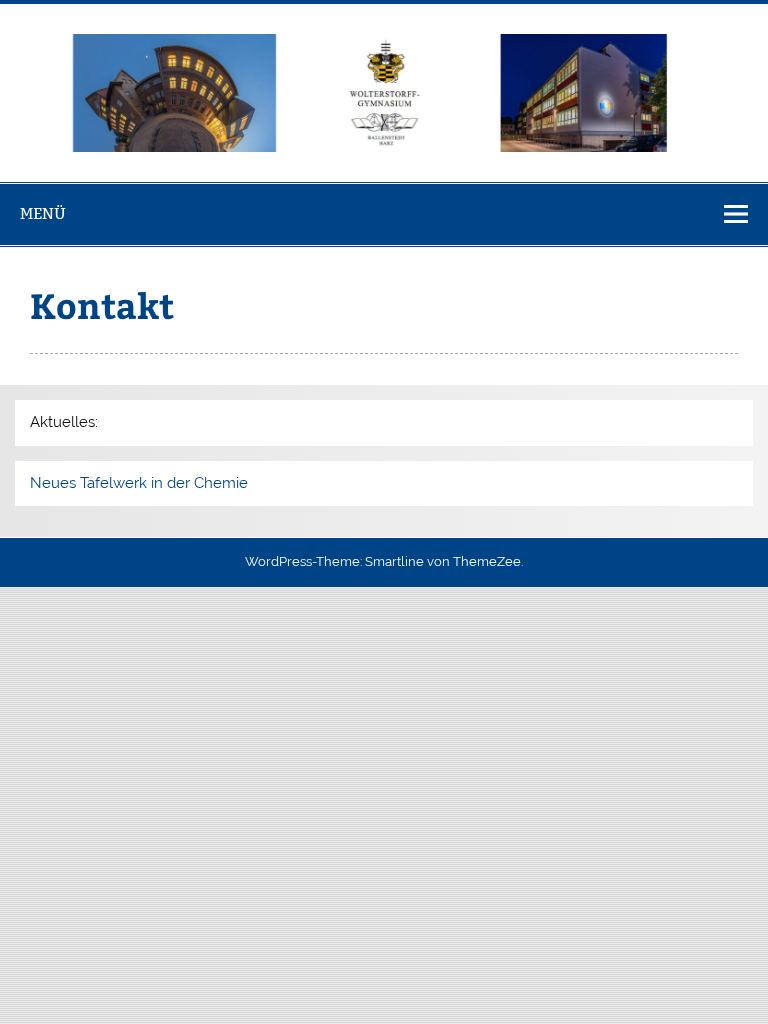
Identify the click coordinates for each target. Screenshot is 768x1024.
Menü (43, 213)
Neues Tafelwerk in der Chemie (139, 483)
